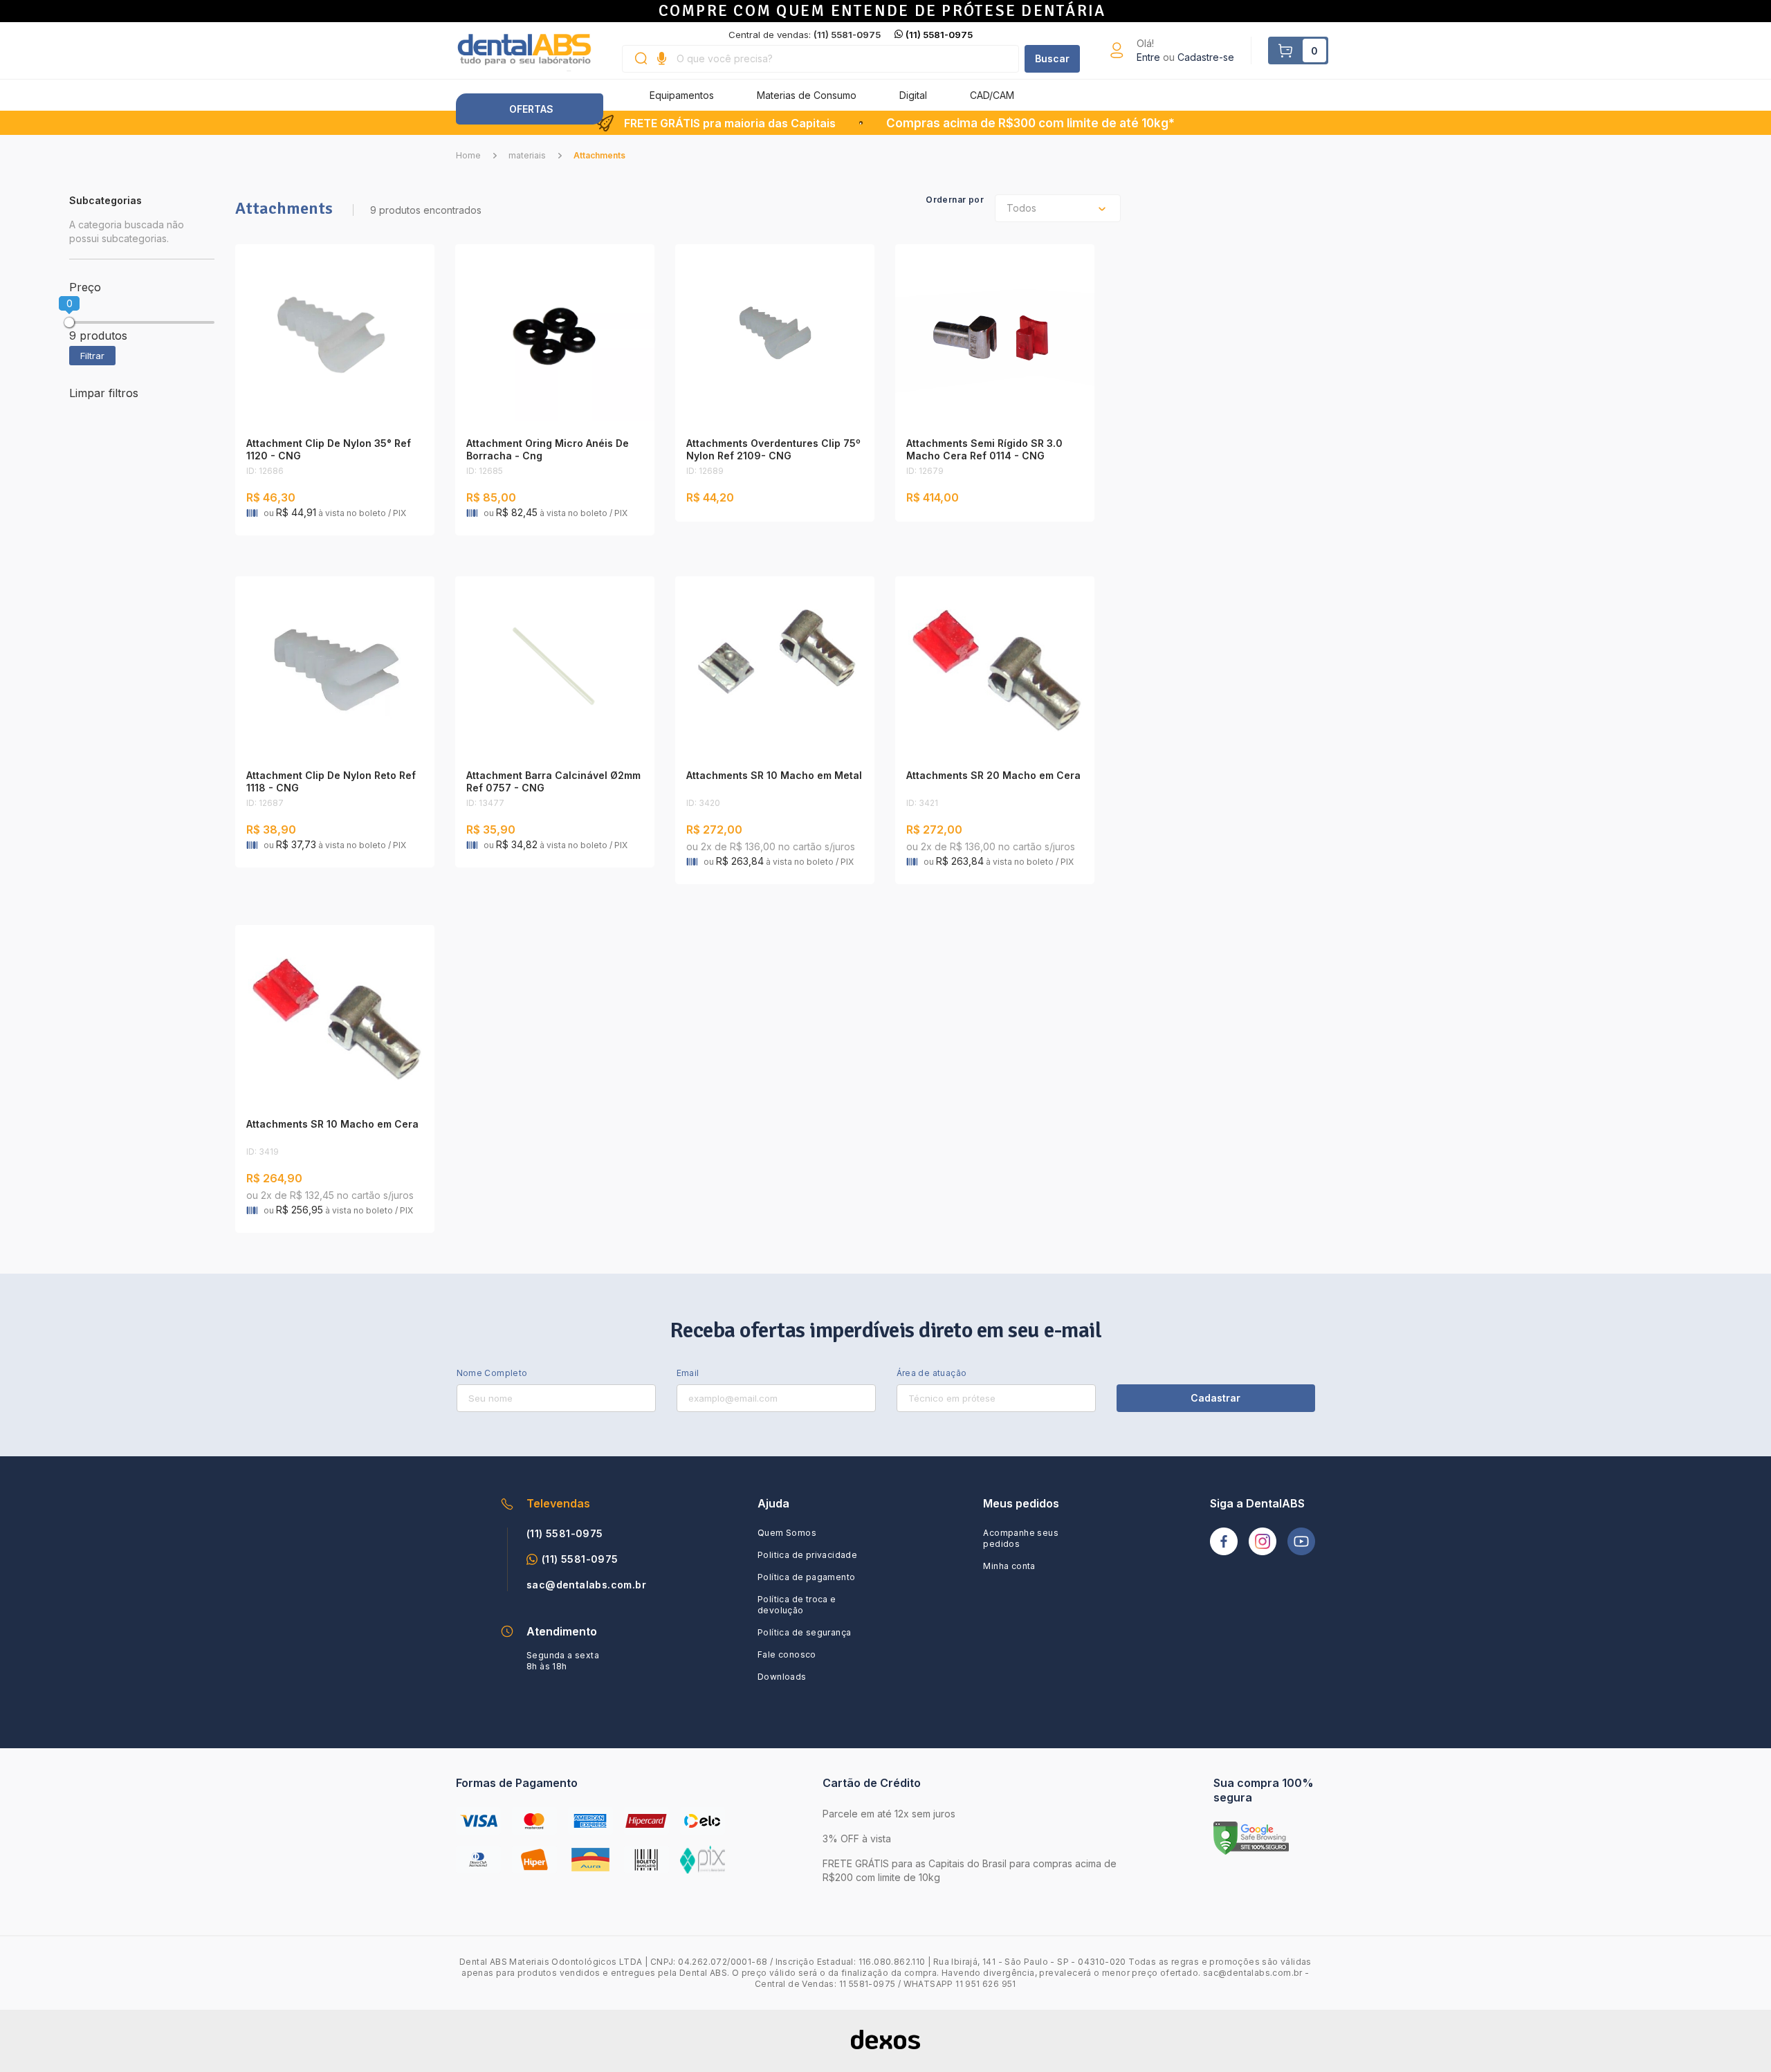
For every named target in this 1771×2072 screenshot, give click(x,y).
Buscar (1052, 58)
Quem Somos (787, 1533)
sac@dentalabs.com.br (586, 1585)
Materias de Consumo (807, 95)
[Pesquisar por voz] (662, 59)
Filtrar (92, 356)
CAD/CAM (992, 95)
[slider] (69, 322)
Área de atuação (932, 1373)
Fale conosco (787, 1654)
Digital (913, 95)
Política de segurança (804, 1632)
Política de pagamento (806, 1577)
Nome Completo (492, 1373)
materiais (527, 155)
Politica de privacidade (807, 1555)
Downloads (782, 1677)
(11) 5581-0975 (939, 35)
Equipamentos (682, 95)
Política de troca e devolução (797, 1605)
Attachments (599, 155)
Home (468, 155)
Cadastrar (1215, 1398)
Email (688, 1373)
